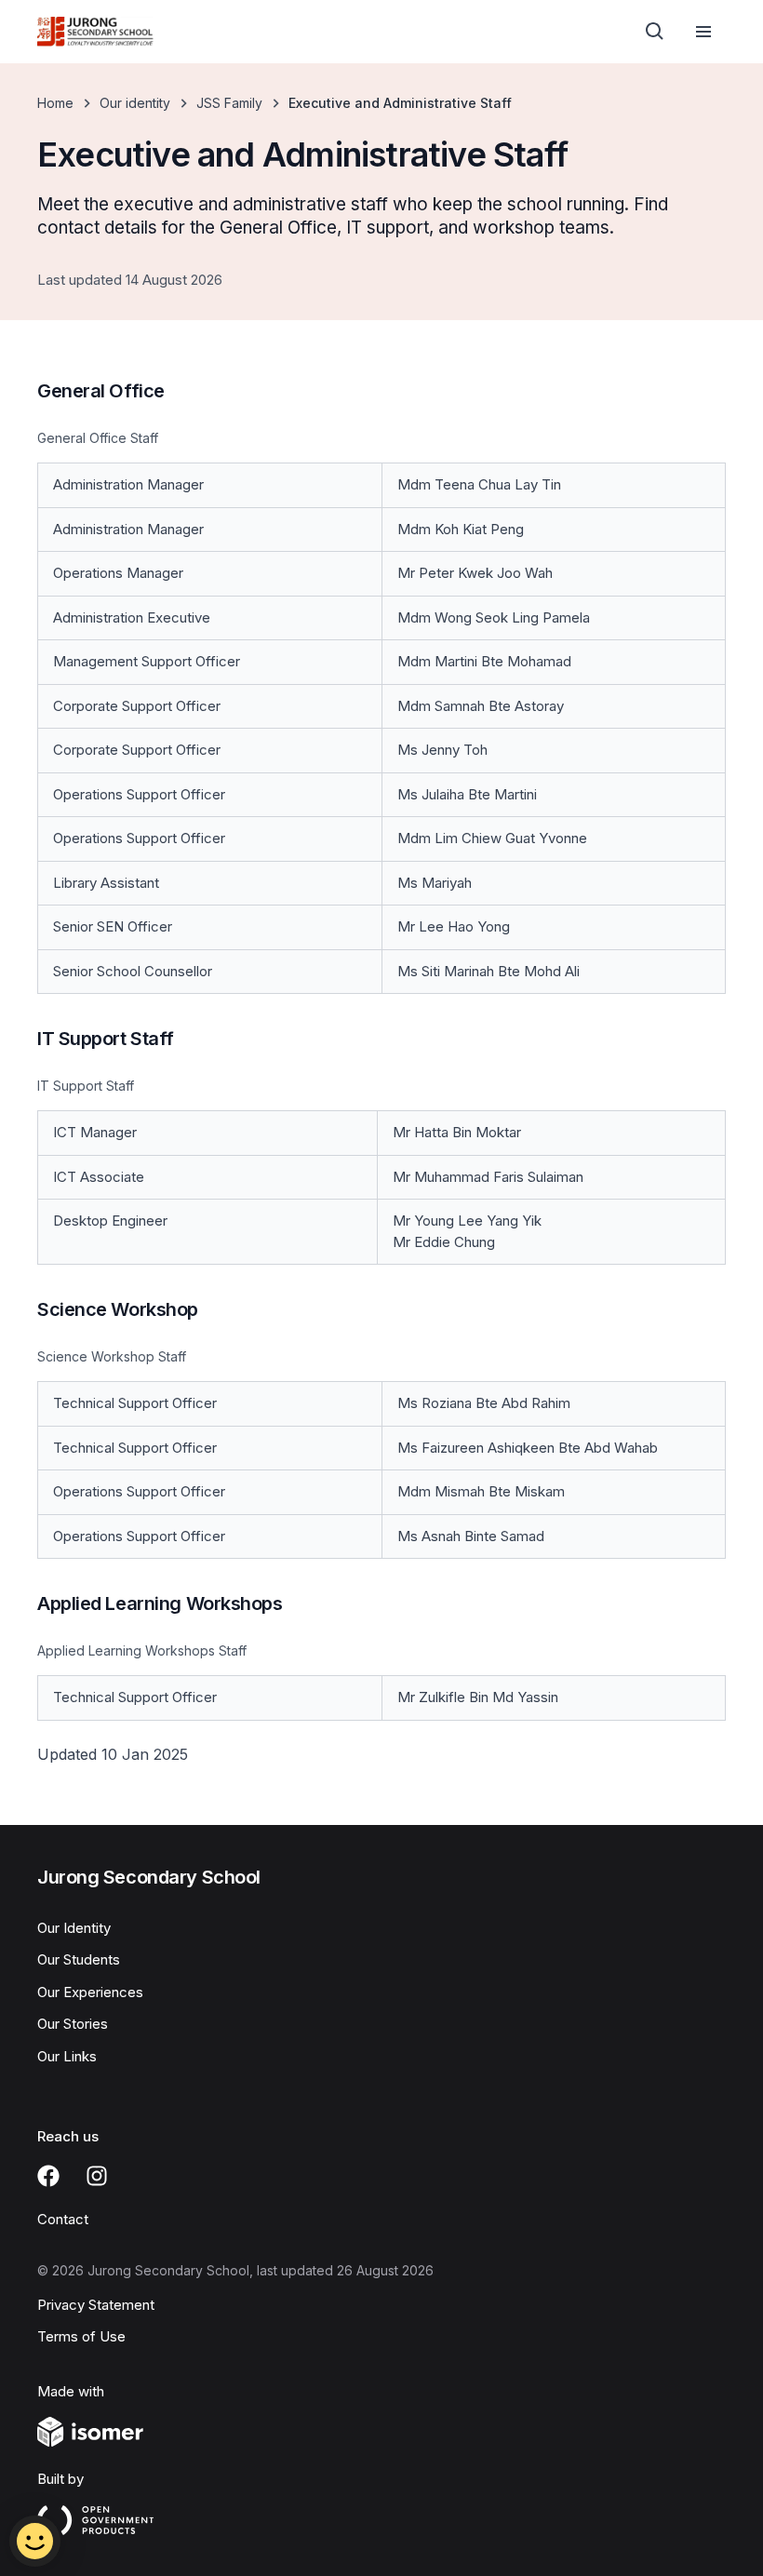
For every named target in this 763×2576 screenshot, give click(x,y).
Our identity (135, 103)
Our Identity (74, 1928)
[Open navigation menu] (703, 32)
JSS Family (229, 103)
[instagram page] (97, 2176)
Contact (63, 2219)
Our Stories (73, 2024)
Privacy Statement (96, 2305)
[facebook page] (48, 2176)
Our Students (79, 1959)
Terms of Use (81, 2336)
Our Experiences (90, 1992)
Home (55, 103)
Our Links (67, 2056)
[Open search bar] (655, 32)
